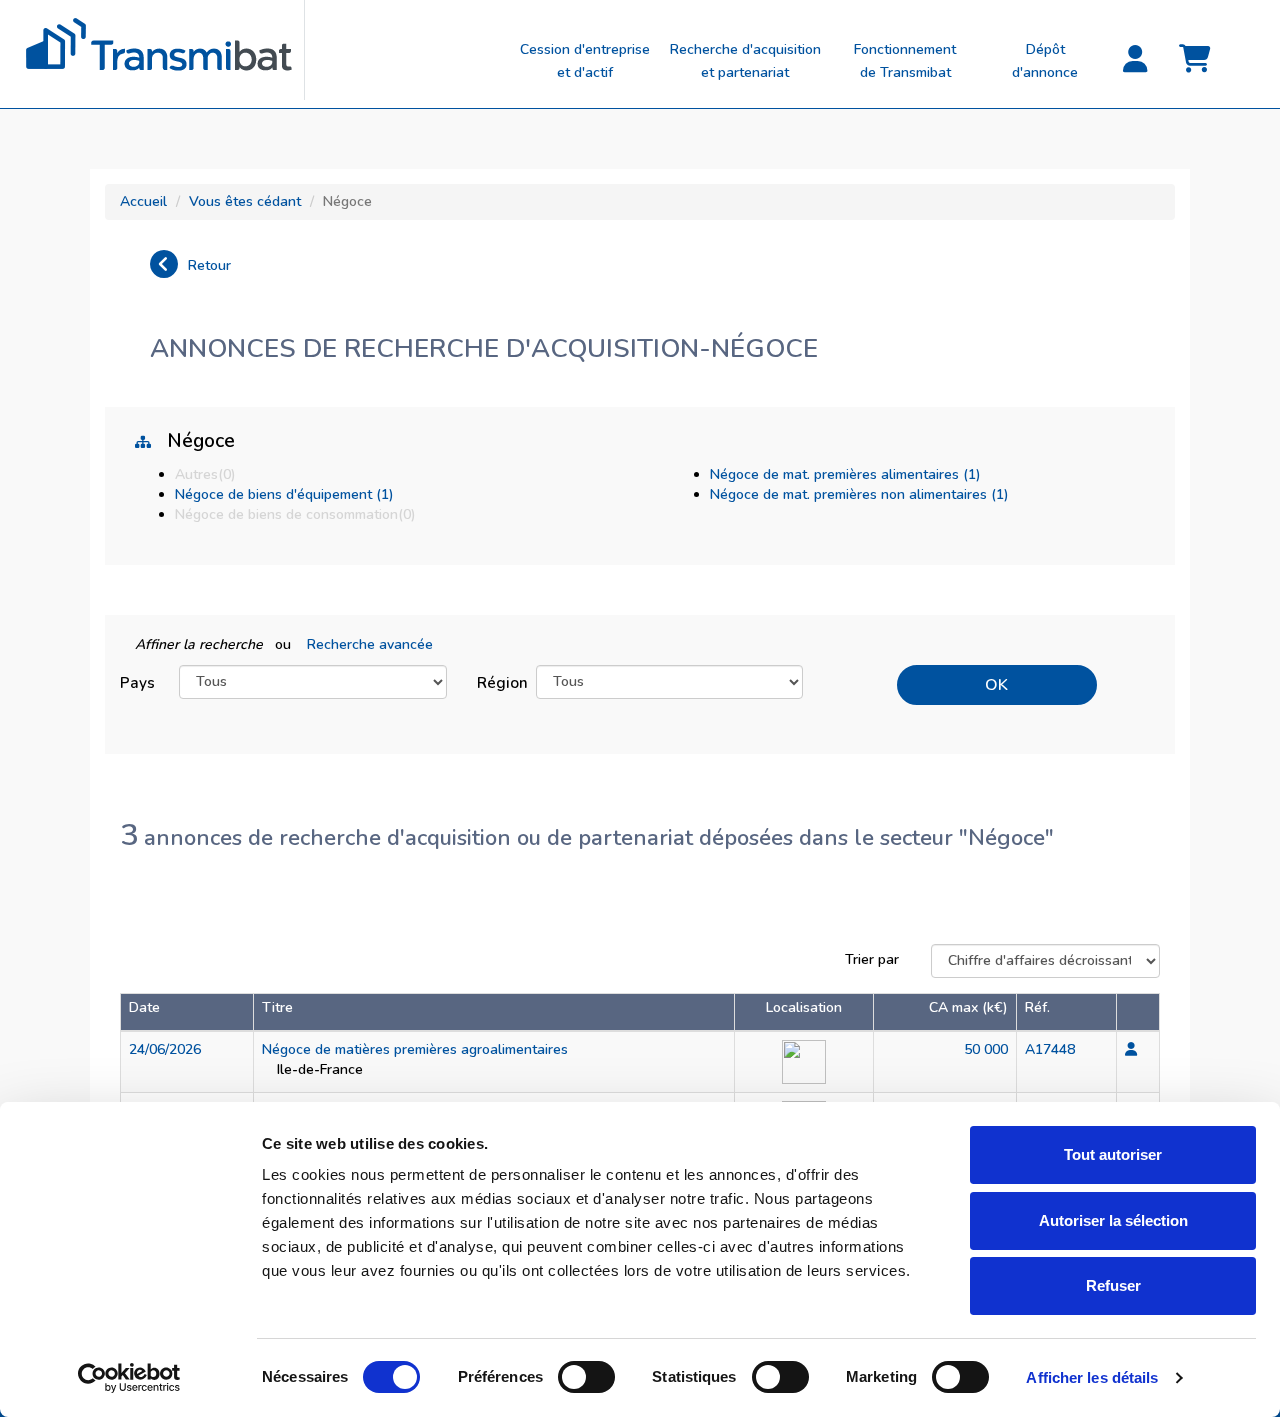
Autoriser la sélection (1113, 1220)
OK (996, 685)
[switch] (586, 1377)
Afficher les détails (1092, 1377)
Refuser (1113, 1285)
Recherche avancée (370, 644)
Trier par (872, 959)
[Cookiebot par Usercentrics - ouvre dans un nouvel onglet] (129, 1378)
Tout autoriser (1113, 1154)
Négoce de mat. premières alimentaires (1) (845, 474)
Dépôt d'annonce (1045, 61)
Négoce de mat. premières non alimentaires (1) (859, 494)
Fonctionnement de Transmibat (905, 61)
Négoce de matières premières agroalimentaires (415, 1049)
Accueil (143, 201)
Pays (137, 682)
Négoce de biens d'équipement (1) (284, 494)
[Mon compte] (1135, 60)
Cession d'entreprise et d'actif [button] (585, 61)
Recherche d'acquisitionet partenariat (745, 61)
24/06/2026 (165, 1049)
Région (499, 682)
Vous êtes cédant (245, 201)
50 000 (986, 1049)
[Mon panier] (1195, 60)
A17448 (1050, 1049)
